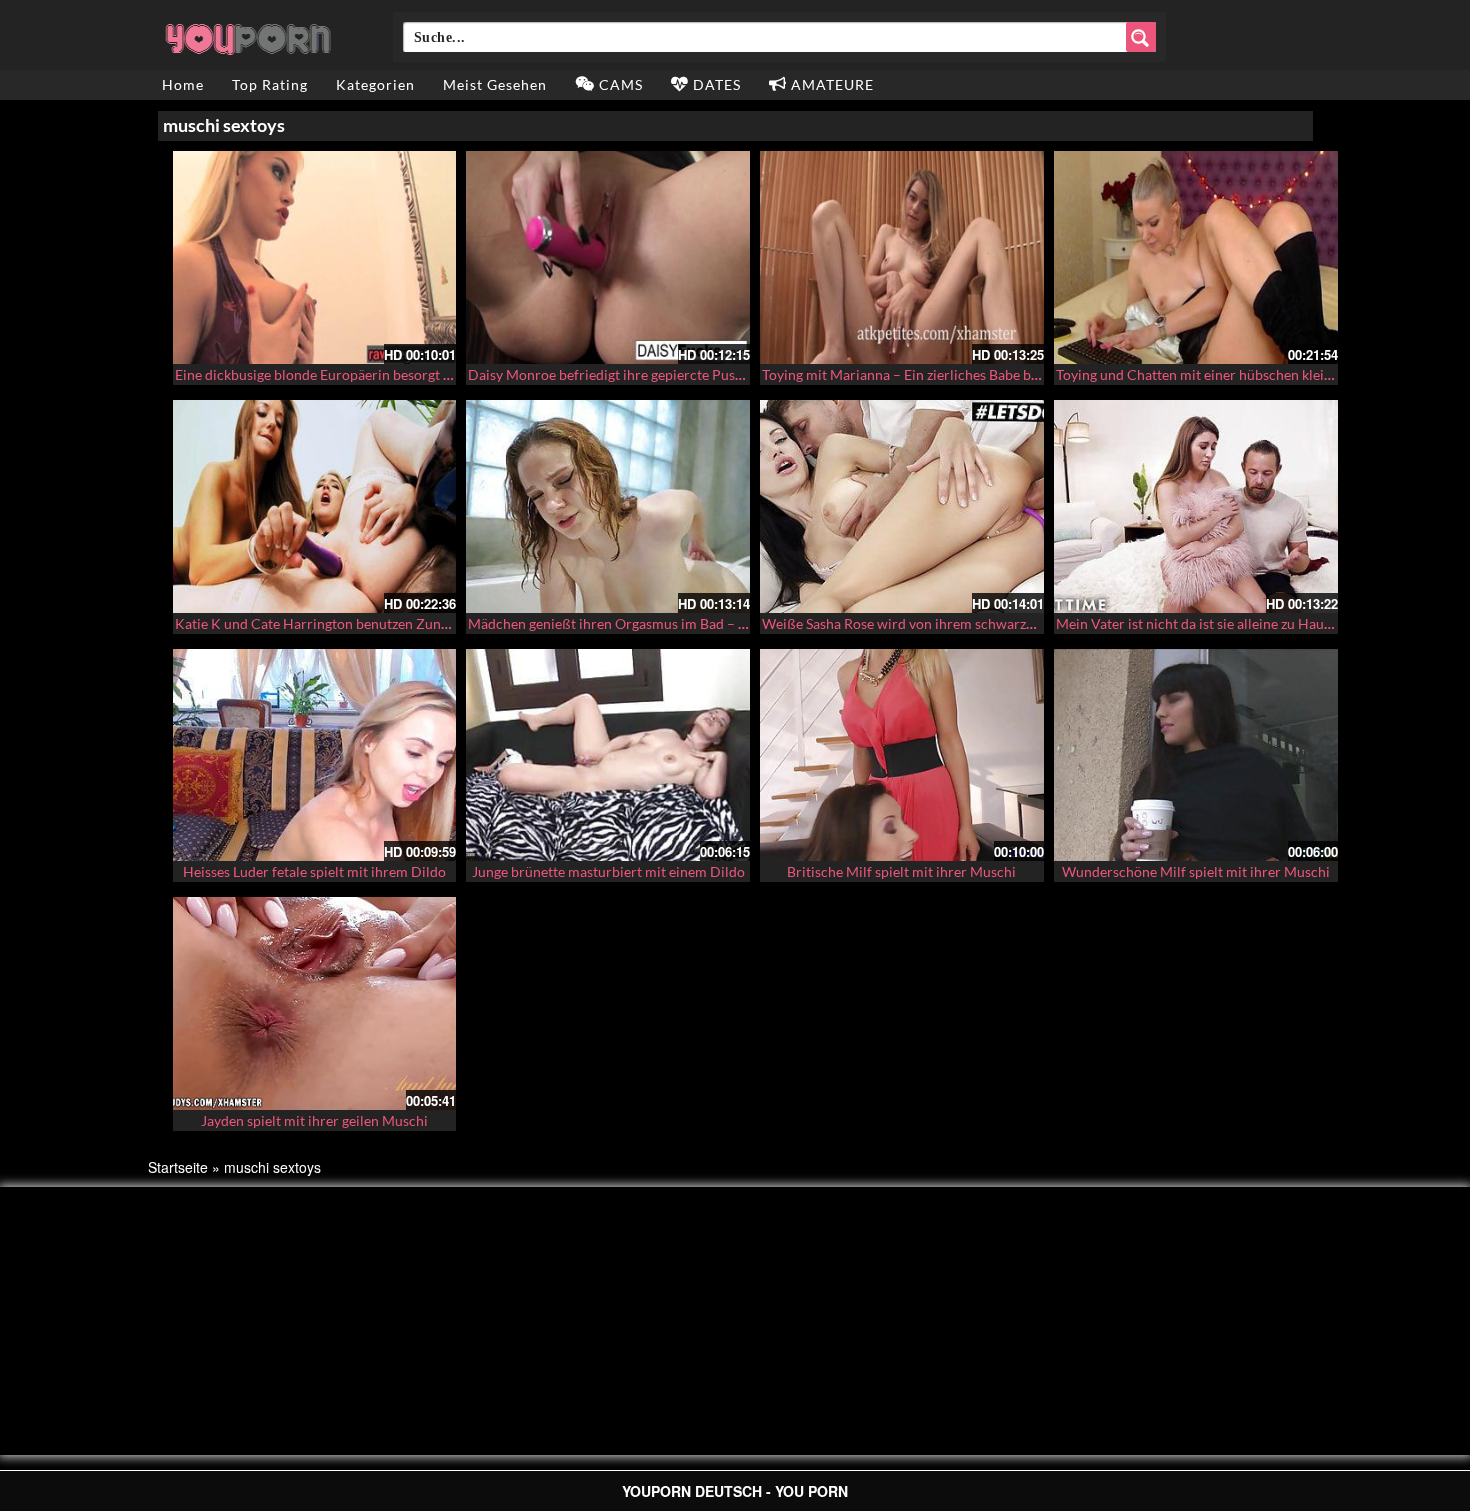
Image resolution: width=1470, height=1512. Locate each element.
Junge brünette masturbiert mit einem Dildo (608, 871)
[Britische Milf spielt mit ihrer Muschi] (902, 755)
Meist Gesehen (495, 84)
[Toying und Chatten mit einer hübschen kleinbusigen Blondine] (1196, 257)
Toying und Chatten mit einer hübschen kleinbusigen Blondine (1247, 374)
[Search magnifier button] (1141, 37)
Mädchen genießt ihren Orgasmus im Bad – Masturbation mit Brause (680, 623)
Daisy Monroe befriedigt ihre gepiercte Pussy (608, 374)
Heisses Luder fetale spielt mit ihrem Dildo (314, 871)
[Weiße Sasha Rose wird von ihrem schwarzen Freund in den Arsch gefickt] (902, 506)
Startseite (178, 1167)
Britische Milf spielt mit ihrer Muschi (901, 871)
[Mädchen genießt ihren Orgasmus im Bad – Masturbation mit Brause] (608, 506)
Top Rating (270, 84)
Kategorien (375, 84)
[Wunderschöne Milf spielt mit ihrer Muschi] (1196, 755)
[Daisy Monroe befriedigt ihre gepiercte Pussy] (608, 257)
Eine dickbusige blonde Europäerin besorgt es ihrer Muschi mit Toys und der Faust (428, 374)
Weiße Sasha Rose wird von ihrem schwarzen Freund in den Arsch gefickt (988, 623)
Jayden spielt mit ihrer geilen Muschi (314, 1120)
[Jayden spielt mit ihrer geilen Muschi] (315, 1003)
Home (183, 84)
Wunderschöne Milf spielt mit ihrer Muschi (1196, 871)
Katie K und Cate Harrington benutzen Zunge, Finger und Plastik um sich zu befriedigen (445, 623)
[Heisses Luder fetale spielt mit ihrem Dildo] (315, 755)
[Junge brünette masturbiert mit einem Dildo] (608, 755)
